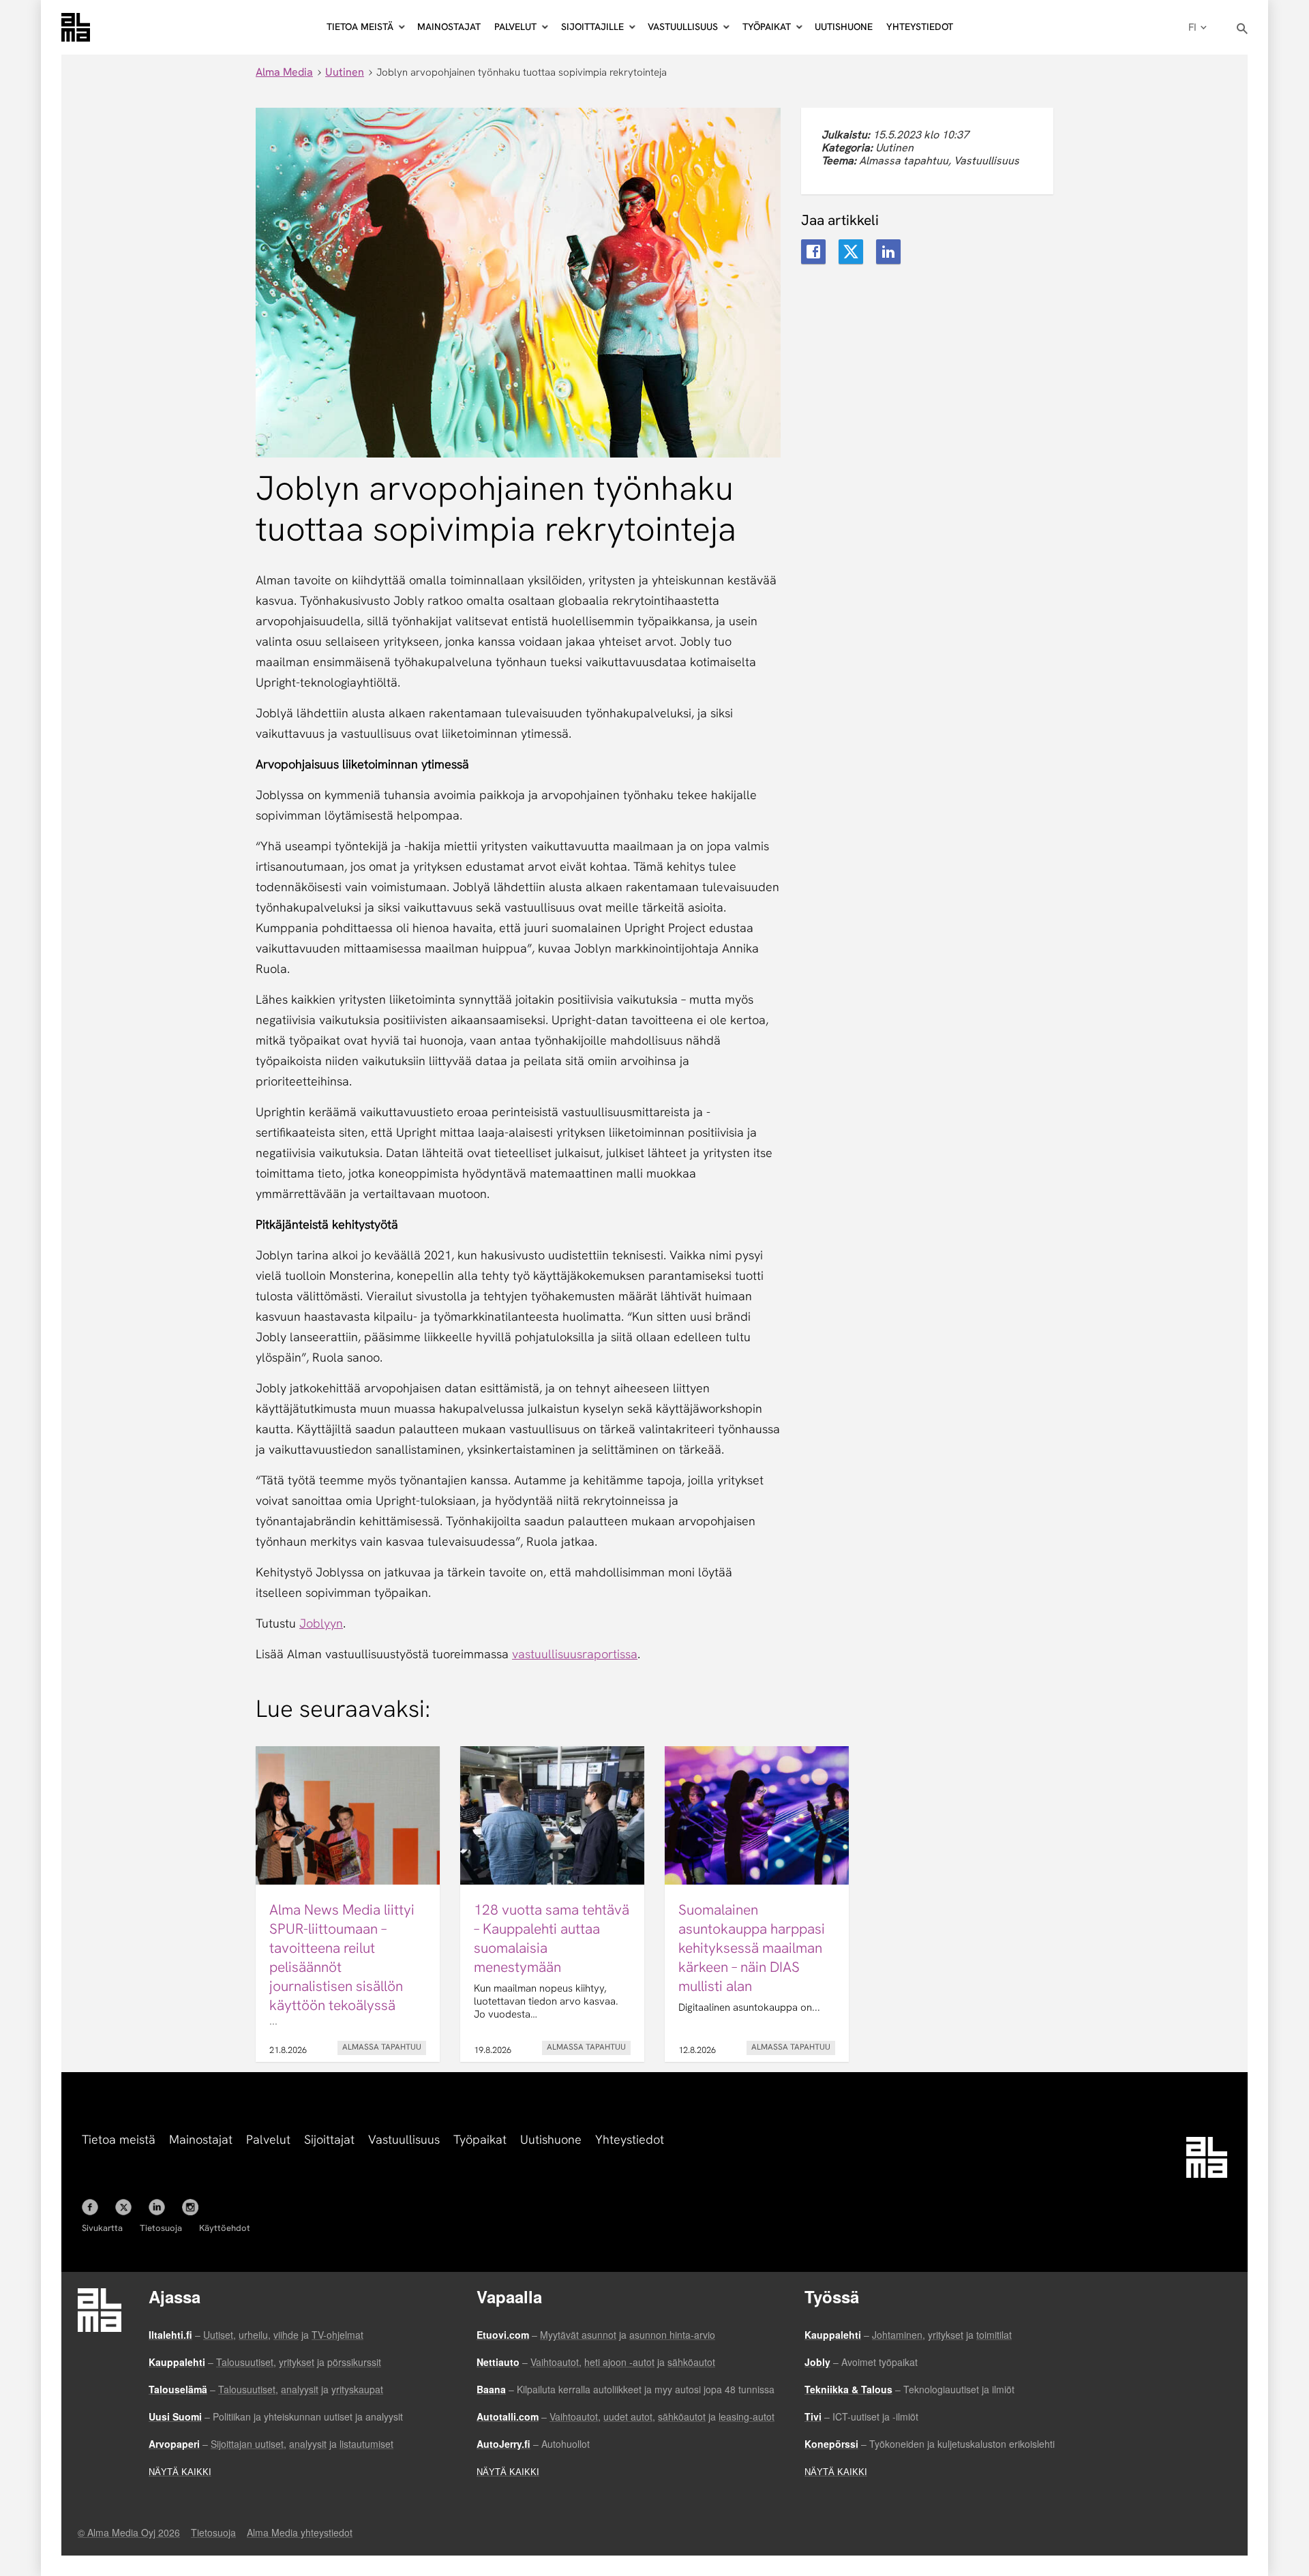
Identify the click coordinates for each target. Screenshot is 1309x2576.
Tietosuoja (161, 2228)
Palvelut (268, 2139)
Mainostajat (449, 27)
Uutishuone (844, 27)
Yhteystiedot (920, 27)
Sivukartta (102, 2228)
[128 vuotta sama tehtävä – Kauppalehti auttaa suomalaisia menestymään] (552, 1904)
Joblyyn (321, 1623)
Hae (1243, 29)
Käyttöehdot (225, 2228)
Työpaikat (480, 2139)
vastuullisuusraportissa (575, 1654)
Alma (76, 27)
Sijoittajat (329, 2139)
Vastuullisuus (404, 2139)
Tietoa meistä (119, 2139)
